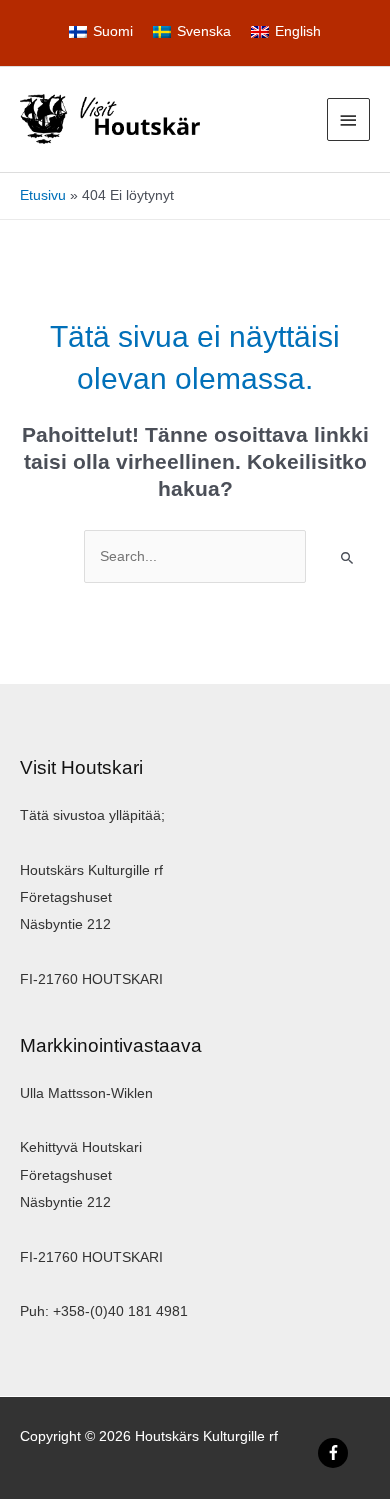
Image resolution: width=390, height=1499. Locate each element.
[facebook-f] (335, 1453)
